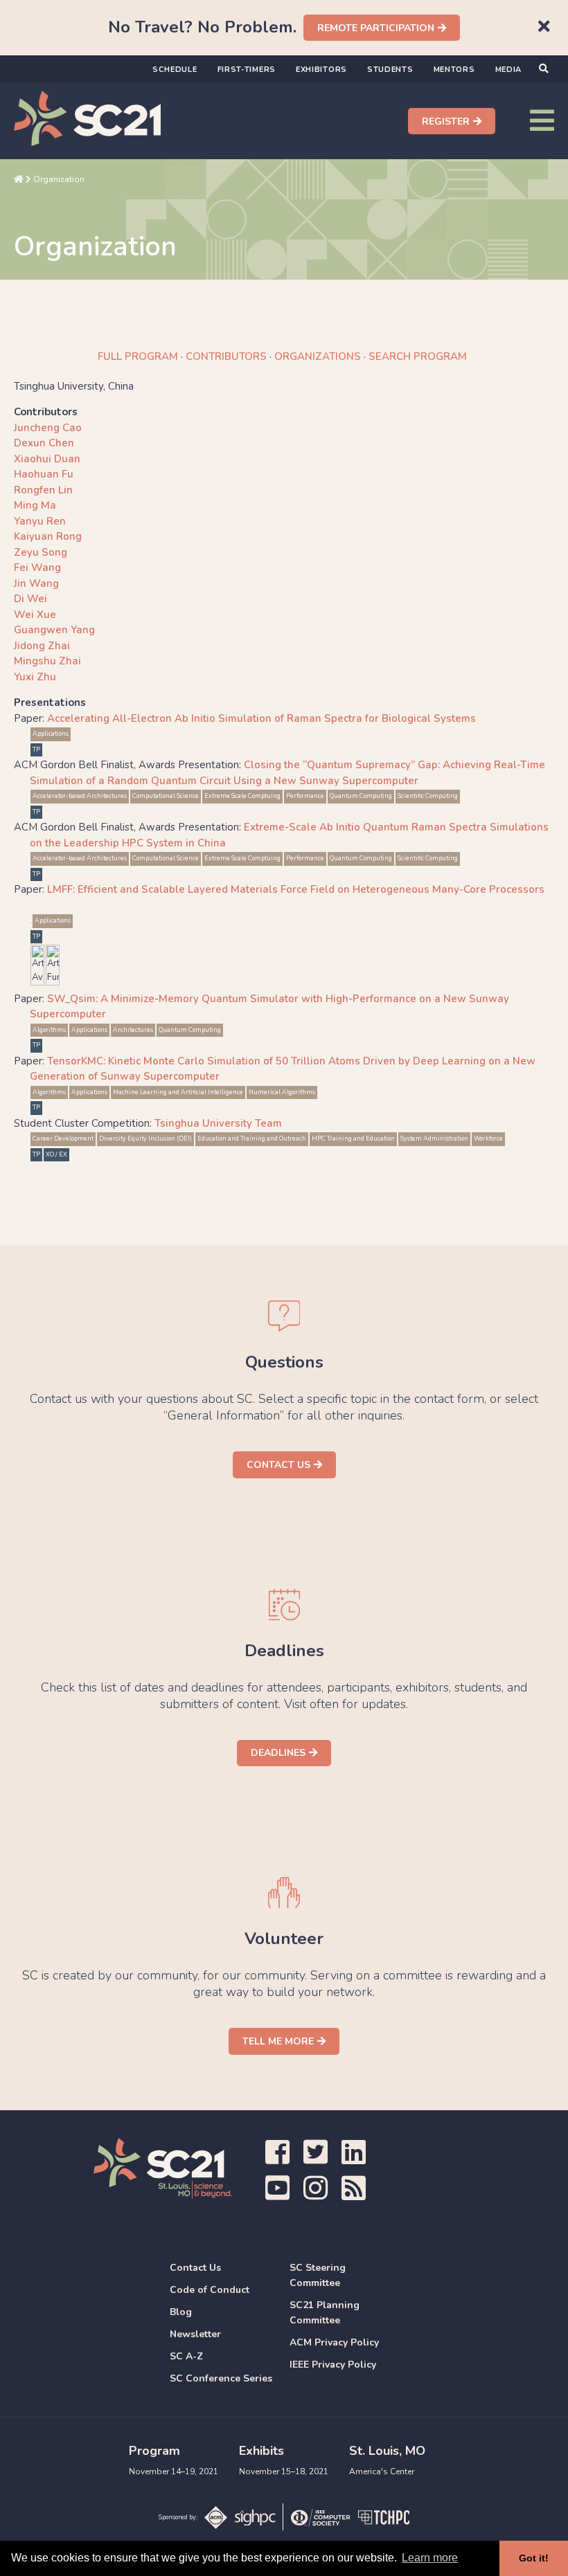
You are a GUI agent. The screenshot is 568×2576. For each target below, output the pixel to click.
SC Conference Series (221, 2378)
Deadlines (278, 1753)
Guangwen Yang (54, 630)
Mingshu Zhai (47, 661)
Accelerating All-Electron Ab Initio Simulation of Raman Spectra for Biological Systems (261, 718)
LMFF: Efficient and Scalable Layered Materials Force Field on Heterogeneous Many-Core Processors (296, 889)
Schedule (175, 70)
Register (446, 121)
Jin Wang (36, 583)
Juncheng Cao (48, 428)
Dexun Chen (44, 443)
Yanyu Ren (40, 521)
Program (138, 356)
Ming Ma (35, 505)
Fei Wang (37, 568)
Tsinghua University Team (218, 1123)
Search (418, 356)
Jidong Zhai (42, 646)
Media (509, 70)
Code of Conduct (210, 2290)
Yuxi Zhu (35, 677)
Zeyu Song (41, 552)
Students (390, 70)
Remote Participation (376, 28)
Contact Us (278, 1465)
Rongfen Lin (43, 490)
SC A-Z (186, 2356)
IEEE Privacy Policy (333, 2365)
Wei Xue (35, 615)
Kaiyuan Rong (48, 536)
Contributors (226, 356)
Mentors (454, 70)
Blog (181, 2312)
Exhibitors (321, 70)
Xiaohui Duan (47, 459)
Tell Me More (278, 2041)
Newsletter (195, 2334)
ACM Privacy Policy (334, 2342)
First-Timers (247, 70)
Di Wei (30, 599)
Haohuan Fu (44, 474)
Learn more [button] (430, 2558)
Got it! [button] (534, 2558)
